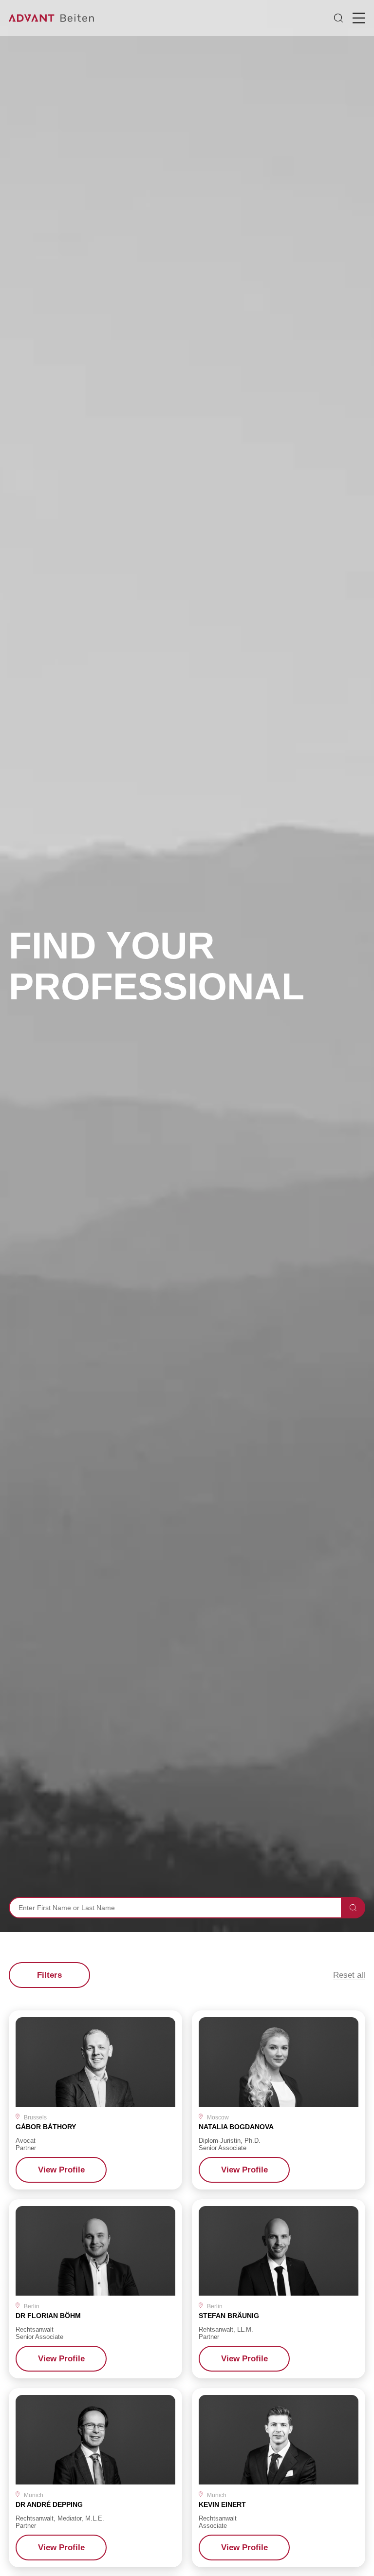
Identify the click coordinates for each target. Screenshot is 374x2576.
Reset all (349, 1975)
